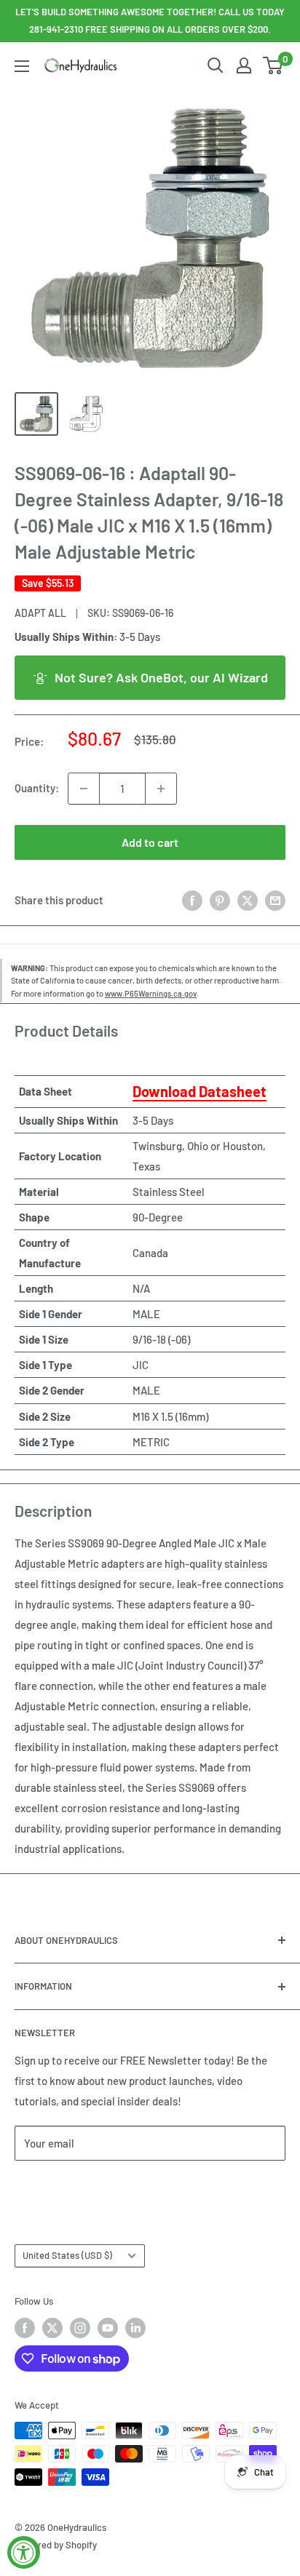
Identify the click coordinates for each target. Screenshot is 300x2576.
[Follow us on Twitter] (52, 2328)
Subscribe (63, 2186)
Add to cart (150, 842)
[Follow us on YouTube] (108, 2328)
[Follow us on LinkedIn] (135, 2328)
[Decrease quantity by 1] (84, 789)
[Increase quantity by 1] (161, 789)
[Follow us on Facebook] (25, 2328)
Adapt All (40, 613)
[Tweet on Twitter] (248, 900)
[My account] (244, 65)
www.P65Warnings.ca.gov (151, 993)
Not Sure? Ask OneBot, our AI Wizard (161, 677)
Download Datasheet (200, 1091)
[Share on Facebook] (192, 900)
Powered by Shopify (56, 2545)
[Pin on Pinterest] (220, 900)
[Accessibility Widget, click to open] (24, 2552)
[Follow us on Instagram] (80, 2328)
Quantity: (37, 788)
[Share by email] (275, 900)
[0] (273, 65)
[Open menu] (22, 66)
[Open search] (216, 65)
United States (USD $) (67, 2255)
